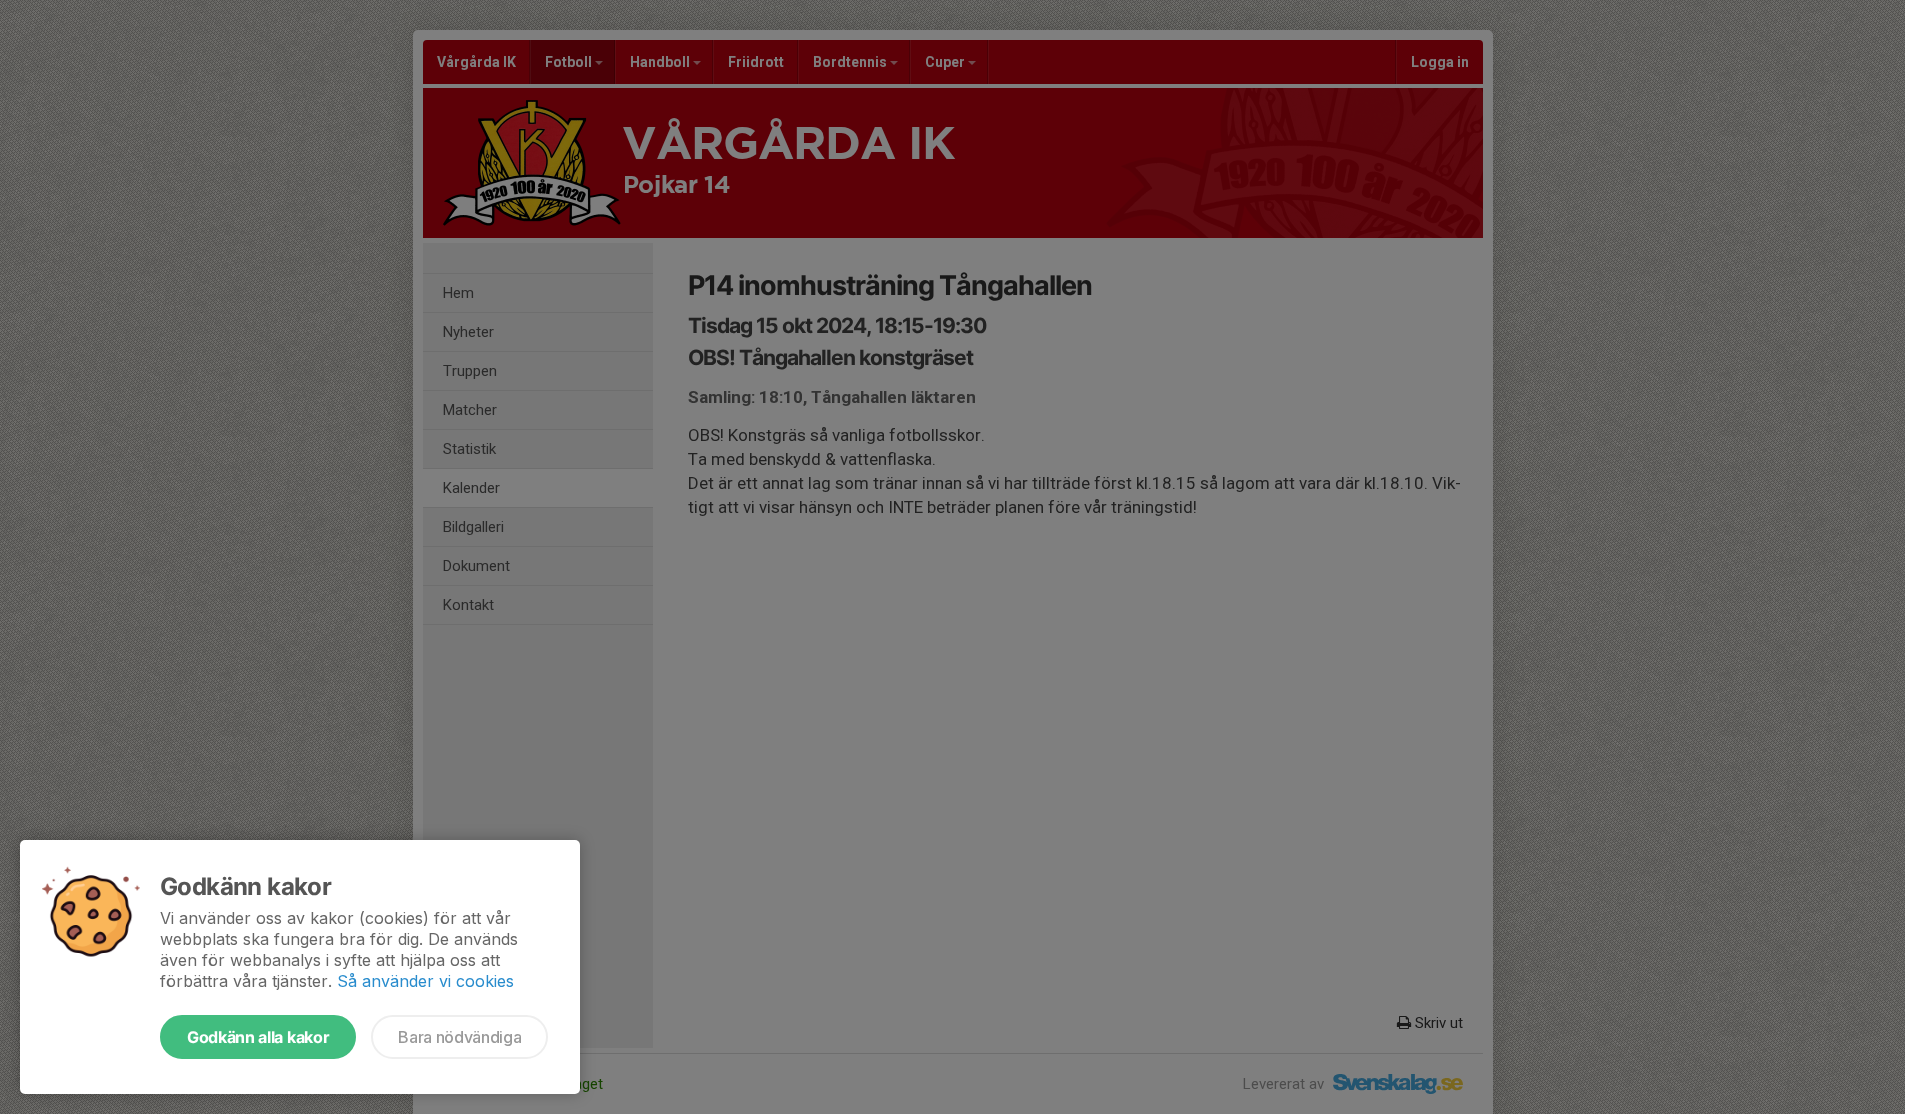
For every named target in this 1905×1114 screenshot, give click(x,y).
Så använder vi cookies (425, 981)
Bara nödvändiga (459, 1037)
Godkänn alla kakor (258, 1037)
